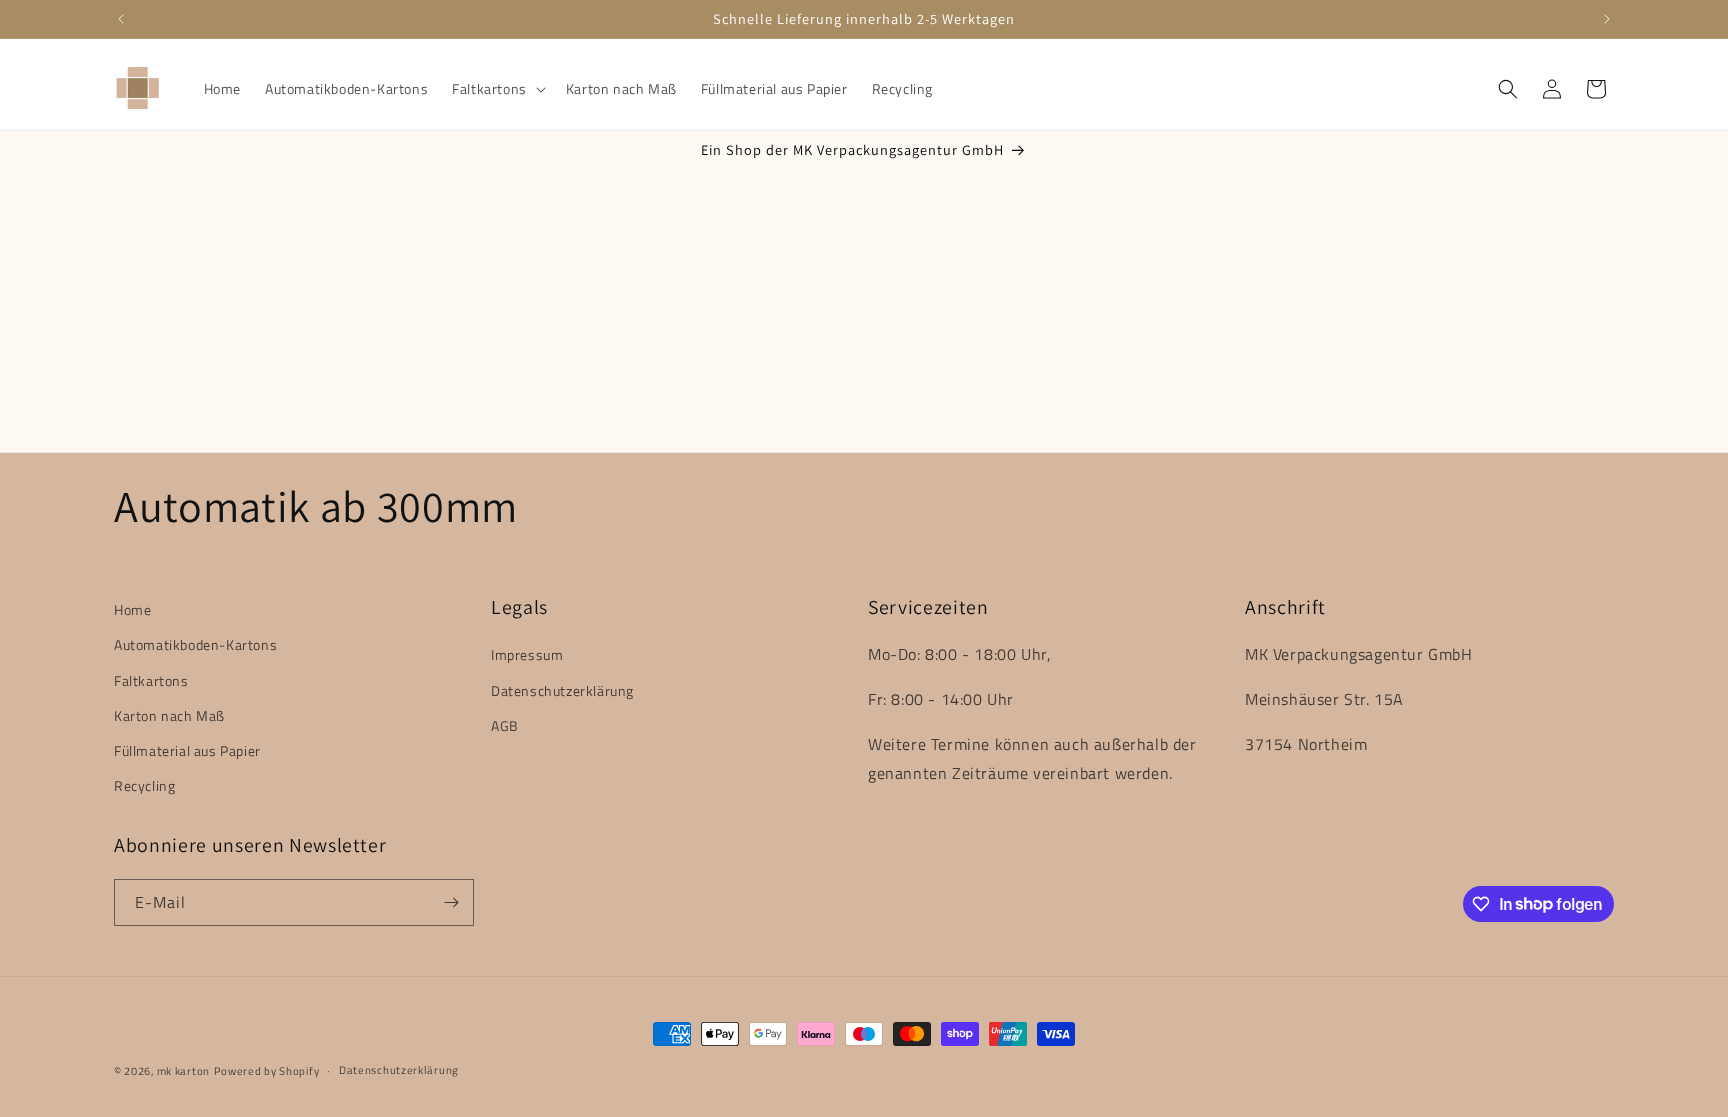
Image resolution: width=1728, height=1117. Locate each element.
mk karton (183, 1071)
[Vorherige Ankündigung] (121, 19)
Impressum (527, 654)
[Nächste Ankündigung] (1607, 19)
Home (132, 609)
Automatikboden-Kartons (195, 644)
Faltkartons (151, 680)
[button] (497, 89)
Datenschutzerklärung (562, 690)
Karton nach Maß (169, 715)
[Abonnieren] (451, 902)
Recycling (144, 785)
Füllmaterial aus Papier (187, 750)
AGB (505, 725)
